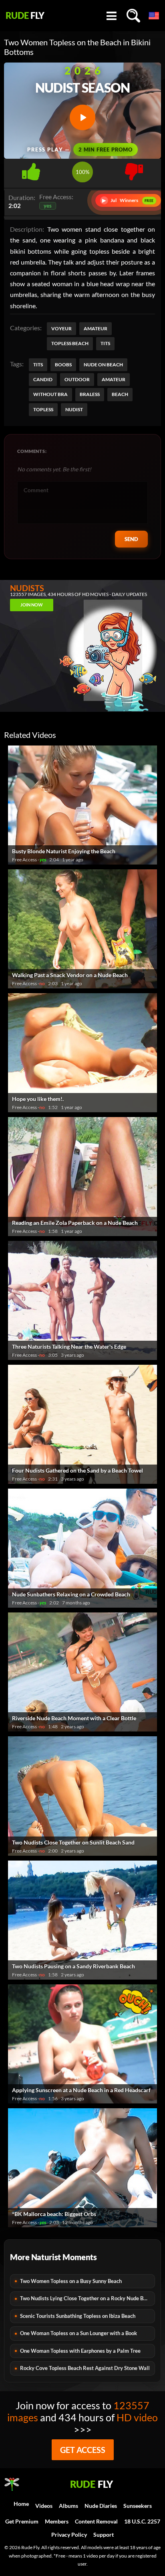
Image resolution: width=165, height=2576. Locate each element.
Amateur (96, 328)
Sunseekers (138, 2506)
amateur (114, 379)
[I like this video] (31, 169)
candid (43, 379)
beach (120, 394)
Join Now (32, 605)
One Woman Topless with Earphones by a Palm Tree (80, 2351)
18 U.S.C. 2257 (142, 2521)
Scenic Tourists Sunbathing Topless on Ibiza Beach (78, 2316)
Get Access (83, 2450)
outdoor (77, 379)
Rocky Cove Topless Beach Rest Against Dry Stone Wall (85, 2368)
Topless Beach (70, 343)
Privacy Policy (69, 2535)
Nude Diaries (101, 2506)
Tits (105, 343)
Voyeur (61, 328)
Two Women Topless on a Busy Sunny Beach (71, 2281)
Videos (44, 2506)
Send (131, 539)
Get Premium (22, 2521)
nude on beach (103, 365)
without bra (50, 394)
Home (21, 2504)
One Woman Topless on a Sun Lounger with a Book (78, 2333)
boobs (63, 365)
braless (90, 394)
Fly (25, 16)
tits (38, 365)
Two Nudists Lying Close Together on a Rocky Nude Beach (87, 2298)
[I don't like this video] (134, 169)
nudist (74, 409)
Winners (128, 200)
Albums (68, 2506)
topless (43, 409)
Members (57, 2521)
